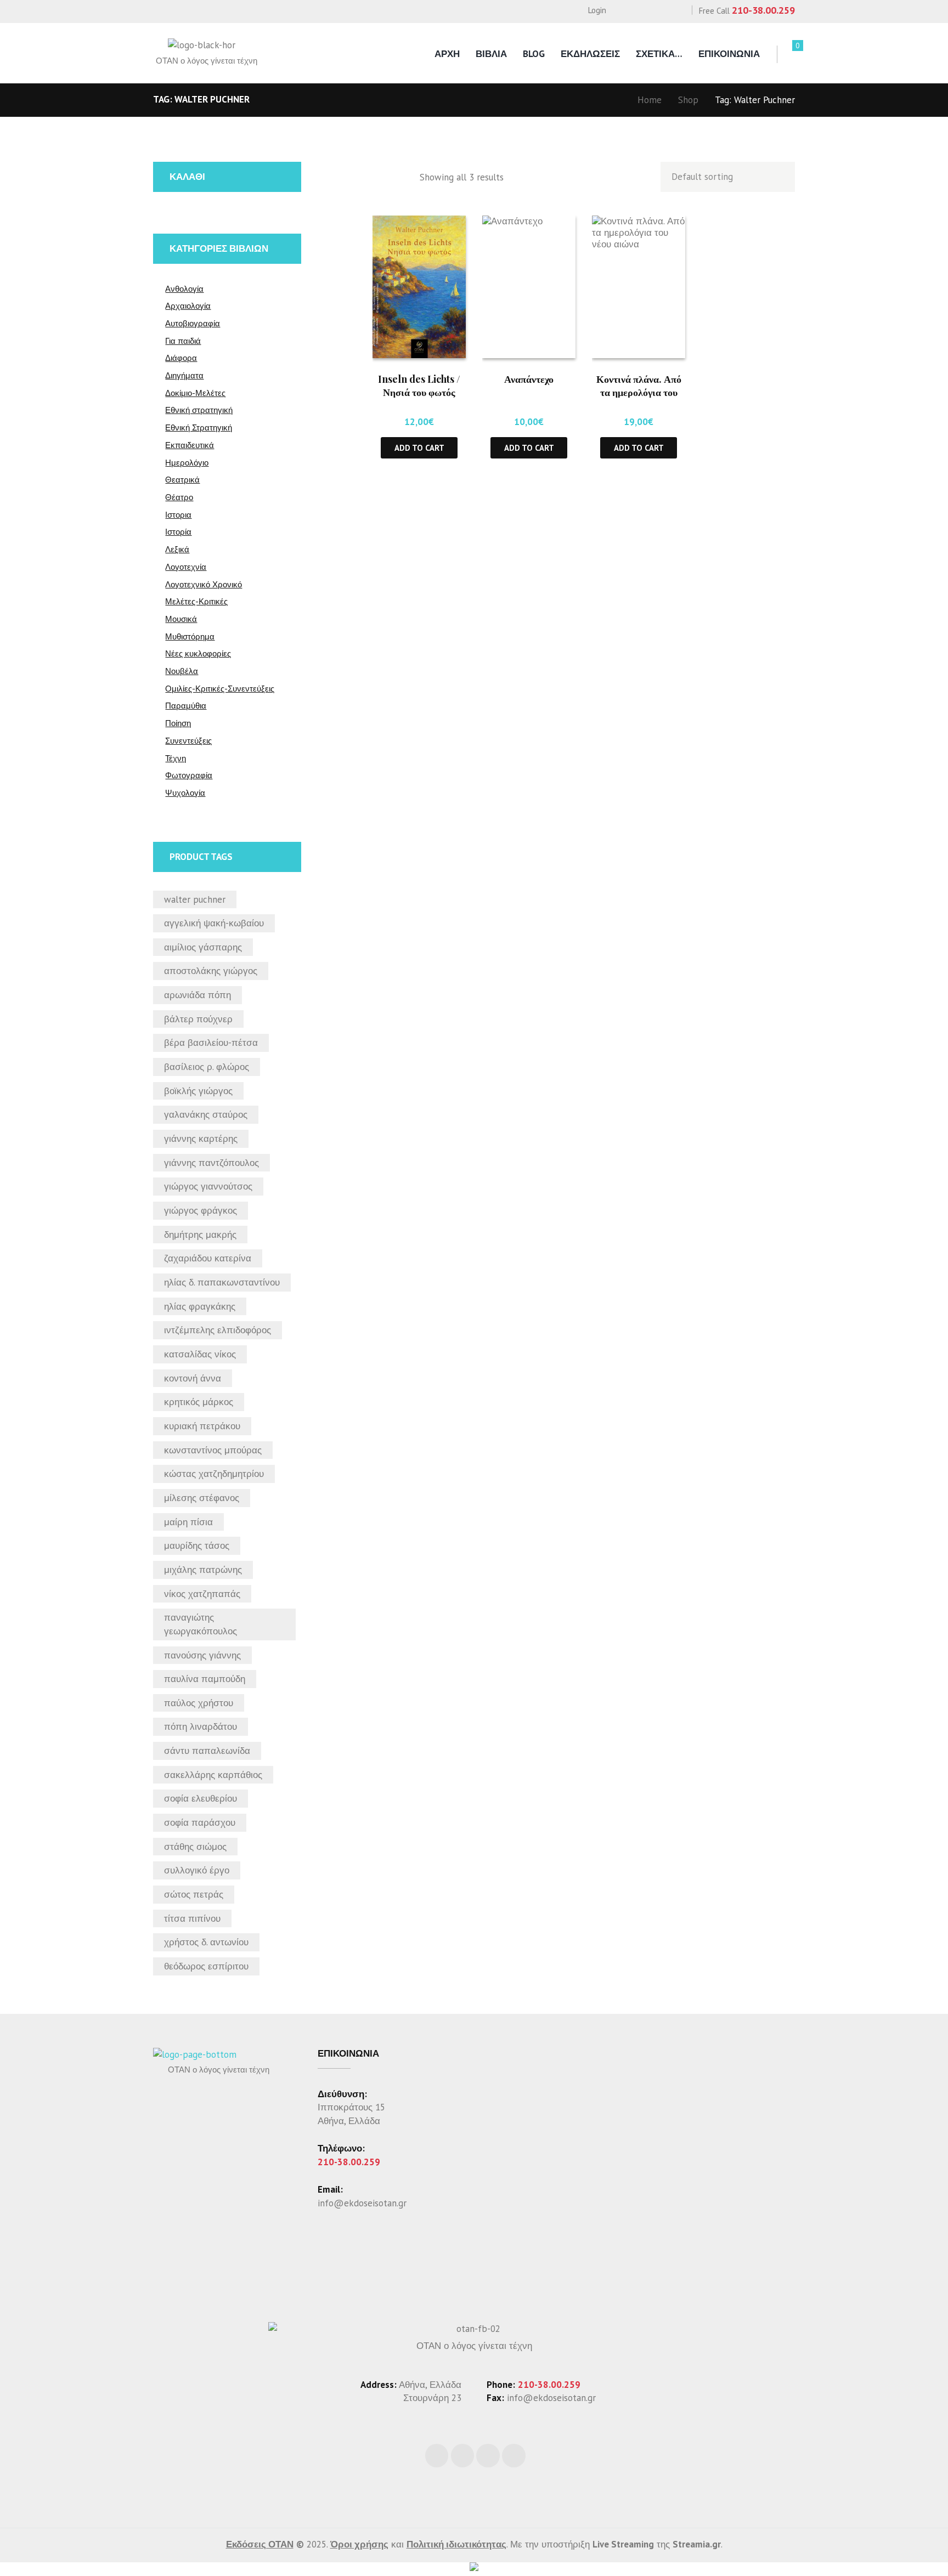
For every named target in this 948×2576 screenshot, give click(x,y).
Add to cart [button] (419, 448)
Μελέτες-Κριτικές (196, 601)
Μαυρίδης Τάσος (197, 1545)
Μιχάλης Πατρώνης (203, 1570)
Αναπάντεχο (529, 379)
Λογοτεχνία (186, 567)
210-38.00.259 (763, 10)
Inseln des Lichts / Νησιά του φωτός (419, 385)
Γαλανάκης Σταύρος (206, 1114)
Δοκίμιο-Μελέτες (195, 393)
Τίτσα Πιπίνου (192, 1918)
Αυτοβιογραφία (193, 323)
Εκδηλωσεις (590, 54)
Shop (688, 100)
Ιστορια (178, 515)
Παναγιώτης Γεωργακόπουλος (201, 1624)
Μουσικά (181, 619)
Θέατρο (179, 497)
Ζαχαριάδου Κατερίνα (208, 1258)
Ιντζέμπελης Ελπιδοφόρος (218, 1330)
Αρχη (447, 54)
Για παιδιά (183, 341)
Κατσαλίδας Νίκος (200, 1354)
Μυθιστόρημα (190, 636)
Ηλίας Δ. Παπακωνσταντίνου (222, 1282)
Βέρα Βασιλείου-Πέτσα (211, 1043)
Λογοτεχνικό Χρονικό (204, 584)
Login (597, 10)
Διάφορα (181, 358)
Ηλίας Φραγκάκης (200, 1306)
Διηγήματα (184, 375)
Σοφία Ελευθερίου (201, 1798)
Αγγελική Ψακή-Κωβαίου (214, 923)
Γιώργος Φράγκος (201, 1210)
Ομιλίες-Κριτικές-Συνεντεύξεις (220, 689)
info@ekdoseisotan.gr (362, 2203)
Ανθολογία (184, 289)
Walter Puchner (195, 899)
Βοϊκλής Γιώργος (198, 1091)
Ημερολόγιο (187, 463)
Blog (534, 54)
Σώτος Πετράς (194, 1894)
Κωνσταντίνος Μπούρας (213, 1450)
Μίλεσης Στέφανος (202, 1498)
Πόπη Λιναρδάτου (201, 1726)
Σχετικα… (659, 54)
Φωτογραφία (189, 775)
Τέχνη (176, 758)
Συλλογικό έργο (197, 1870)
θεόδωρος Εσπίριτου (206, 1966)
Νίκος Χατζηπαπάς (202, 1594)
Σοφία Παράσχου (200, 1822)
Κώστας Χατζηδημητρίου (214, 1474)
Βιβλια (491, 54)
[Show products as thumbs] (380, 177)
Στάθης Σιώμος (195, 1847)
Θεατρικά (182, 480)
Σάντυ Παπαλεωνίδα (207, 1751)
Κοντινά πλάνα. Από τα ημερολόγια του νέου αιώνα (639, 392)
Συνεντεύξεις (188, 741)
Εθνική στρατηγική (199, 410)
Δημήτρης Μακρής (200, 1235)
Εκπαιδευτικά (190, 445)
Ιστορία (178, 532)
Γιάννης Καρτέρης (201, 1139)
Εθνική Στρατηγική (199, 428)
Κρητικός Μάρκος (199, 1402)
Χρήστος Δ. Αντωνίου (206, 1942)
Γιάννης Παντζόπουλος (211, 1163)
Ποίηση (178, 723)
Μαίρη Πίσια (188, 1522)
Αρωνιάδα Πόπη (198, 995)
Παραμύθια (186, 706)
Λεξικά (177, 549)
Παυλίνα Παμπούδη (205, 1679)
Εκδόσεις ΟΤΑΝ (260, 2544)
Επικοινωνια (729, 54)
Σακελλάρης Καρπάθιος (213, 1775)
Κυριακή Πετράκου (202, 1426)
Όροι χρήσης (359, 2544)
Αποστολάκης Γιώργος (211, 971)
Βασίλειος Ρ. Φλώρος (207, 1067)
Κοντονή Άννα (193, 1378)
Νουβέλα (182, 671)
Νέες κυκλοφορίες (198, 653)
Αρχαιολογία (188, 306)
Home (650, 100)
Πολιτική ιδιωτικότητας (456, 2544)
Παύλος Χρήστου (199, 1703)
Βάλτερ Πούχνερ (198, 1019)
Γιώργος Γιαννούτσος (208, 1186)
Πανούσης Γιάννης (202, 1655)
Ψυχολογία (185, 793)
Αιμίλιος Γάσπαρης (203, 947)
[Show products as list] (403, 177)
